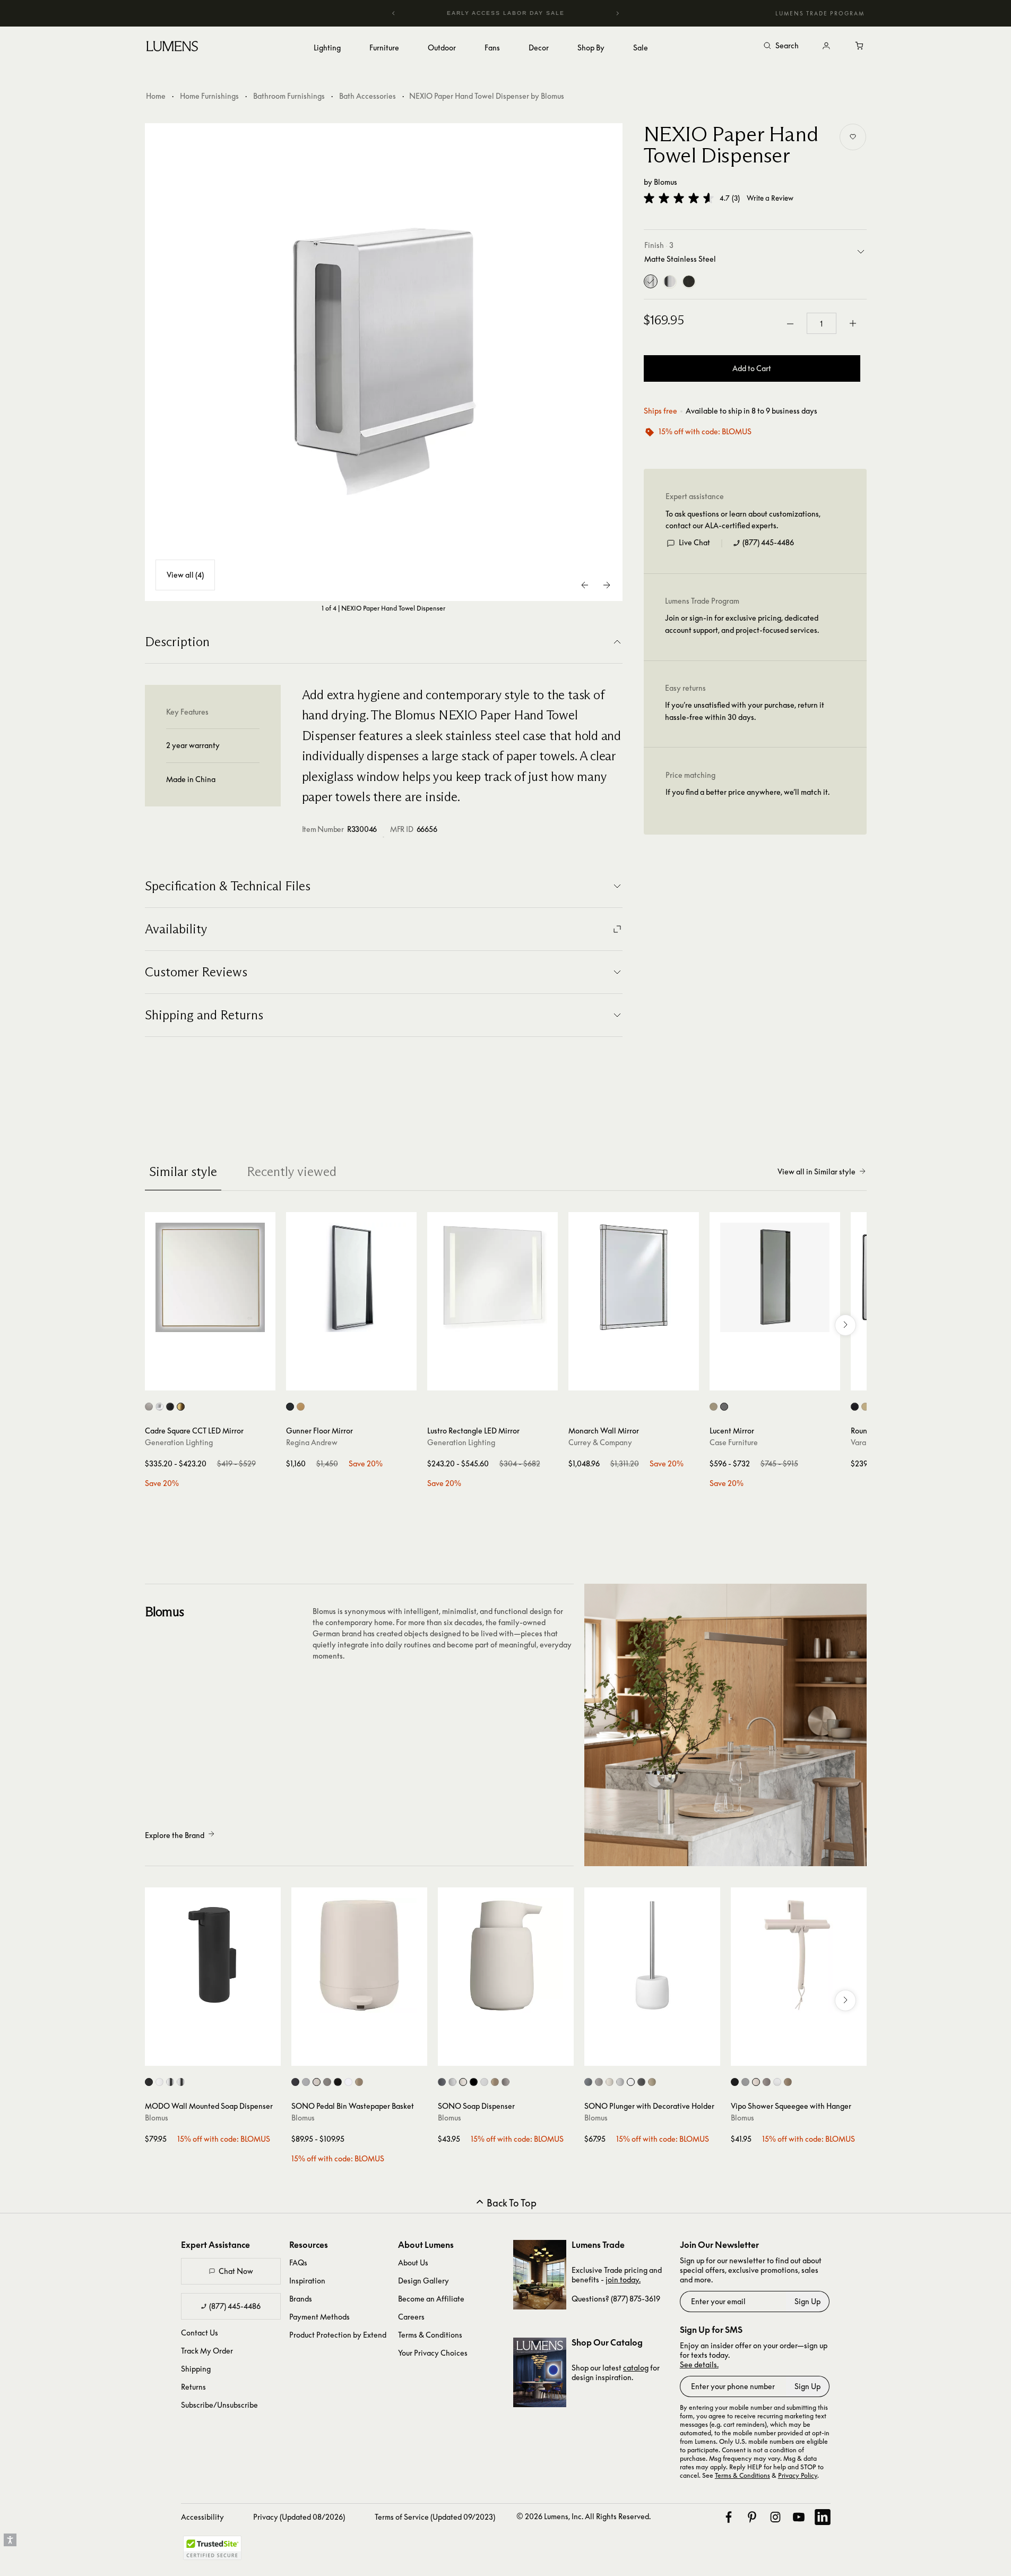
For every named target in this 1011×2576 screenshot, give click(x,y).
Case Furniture (734, 1442)
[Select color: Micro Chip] (745, 2082)
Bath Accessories (368, 96)
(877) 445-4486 (768, 543)
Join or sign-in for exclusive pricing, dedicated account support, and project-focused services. (742, 624)
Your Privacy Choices (433, 2353)
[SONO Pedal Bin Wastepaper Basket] (359, 1955)
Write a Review (770, 198)
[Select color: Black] (855, 1407)
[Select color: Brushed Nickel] (149, 1407)
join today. (623, 2279)
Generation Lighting (179, 1442)
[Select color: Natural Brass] (301, 1407)
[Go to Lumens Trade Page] (540, 2275)
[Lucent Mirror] (775, 1277)
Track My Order (207, 2351)
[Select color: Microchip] (306, 2082)
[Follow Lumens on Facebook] (729, 2517)
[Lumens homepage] (172, 48)
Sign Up (807, 2301)
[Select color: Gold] (865, 1407)
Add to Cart (752, 369)
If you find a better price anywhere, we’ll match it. (748, 792)
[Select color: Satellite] (327, 2082)
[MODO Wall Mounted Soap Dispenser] (213, 1955)
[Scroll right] (845, 1325)
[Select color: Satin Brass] (181, 1407)
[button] (679, 198)
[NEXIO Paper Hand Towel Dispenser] (384, 362)
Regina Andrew (312, 1442)
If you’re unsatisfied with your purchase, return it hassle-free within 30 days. (745, 711)
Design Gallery (424, 2281)
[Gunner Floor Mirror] (351, 1277)
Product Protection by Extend (338, 2335)
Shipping (196, 2369)
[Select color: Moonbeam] (317, 2082)
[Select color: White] (159, 2082)
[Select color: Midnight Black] (170, 1407)
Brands (301, 2299)
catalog (636, 2368)
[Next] (617, 13)
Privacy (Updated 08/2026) (299, 2517)
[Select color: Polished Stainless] (181, 2082)
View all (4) (185, 575)
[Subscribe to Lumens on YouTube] (799, 2517)
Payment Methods (319, 2317)
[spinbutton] (822, 324)
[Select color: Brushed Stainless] (170, 2082)
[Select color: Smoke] (724, 1407)
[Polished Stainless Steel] (670, 282)
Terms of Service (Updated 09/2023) (435, 2517)
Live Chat (694, 543)
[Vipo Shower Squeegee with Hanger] (799, 1955)
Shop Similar (218, 1380)
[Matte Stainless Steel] (651, 282)
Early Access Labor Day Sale (506, 13)
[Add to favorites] (853, 137)
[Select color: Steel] (290, 1407)
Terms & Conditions (430, 2335)
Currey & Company (600, 1442)
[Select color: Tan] (359, 2082)
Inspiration (307, 2281)
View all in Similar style (816, 1171)
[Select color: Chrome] (159, 1407)
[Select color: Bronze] (714, 1407)
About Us (413, 2262)
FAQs (298, 2262)
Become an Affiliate (431, 2299)
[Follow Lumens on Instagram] (775, 2517)
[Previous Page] (585, 585)
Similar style (183, 1171)
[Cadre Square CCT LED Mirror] (210, 1277)
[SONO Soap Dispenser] (506, 1955)
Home (156, 96)
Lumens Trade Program (820, 13)
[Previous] (394, 13)
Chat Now (236, 2271)
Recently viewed (292, 1171)
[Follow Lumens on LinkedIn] (823, 2517)
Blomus (666, 182)
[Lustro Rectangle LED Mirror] (492, 1277)
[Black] (689, 282)
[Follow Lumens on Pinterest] (752, 2517)
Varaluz (863, 1442)
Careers (411, 2317)
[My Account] (826, 46)
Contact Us (200, 2333)
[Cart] (860, 46)
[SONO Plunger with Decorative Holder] (652, 1955)
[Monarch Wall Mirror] (634, 1277)
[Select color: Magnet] (295, 2082)
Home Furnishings (209, 96)
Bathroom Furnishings (289, 96)
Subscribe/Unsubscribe (219, 2405)
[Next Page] (607, 585)
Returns (193, 2387)
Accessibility (202, 2517)
